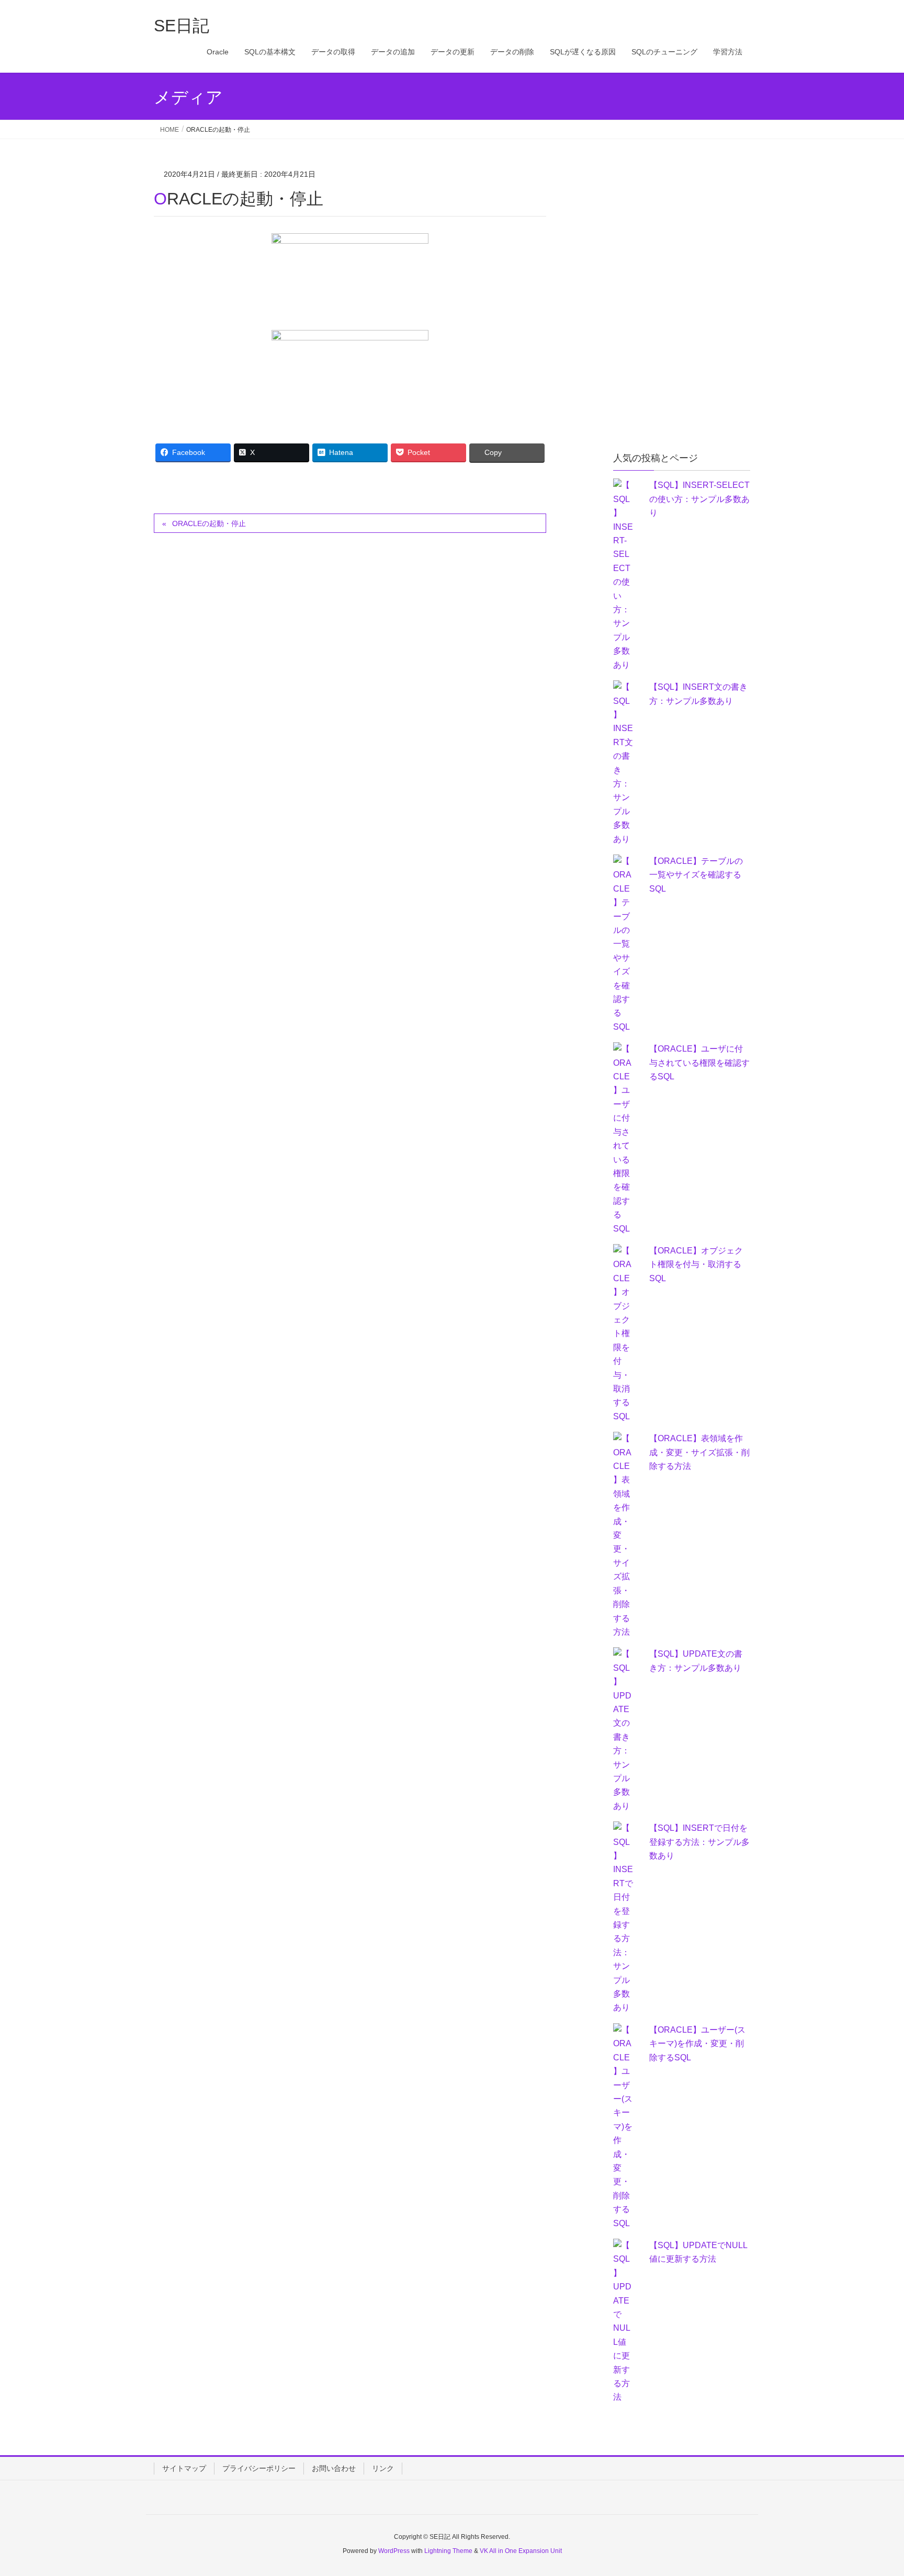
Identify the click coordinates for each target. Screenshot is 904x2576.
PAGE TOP (873, 2489)
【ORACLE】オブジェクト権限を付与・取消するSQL (696, 1264)
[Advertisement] (692, 234)
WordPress (394, 2551)
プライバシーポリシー (259, 2468)
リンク (383, 2468)
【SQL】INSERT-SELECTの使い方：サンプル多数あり (699, 499)
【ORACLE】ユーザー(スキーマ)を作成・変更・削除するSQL (697, 2044)
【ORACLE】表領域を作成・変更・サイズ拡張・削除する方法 (699, 1452)
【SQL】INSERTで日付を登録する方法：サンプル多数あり (699, 1842)
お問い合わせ (334, 2468)
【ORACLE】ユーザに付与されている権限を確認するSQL (699, 1063)
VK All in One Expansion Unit (521, 2551)
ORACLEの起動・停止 (209, 523)
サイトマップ (184, 2468)
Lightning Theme (448, 2551)
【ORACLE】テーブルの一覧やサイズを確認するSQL (696, 875)
